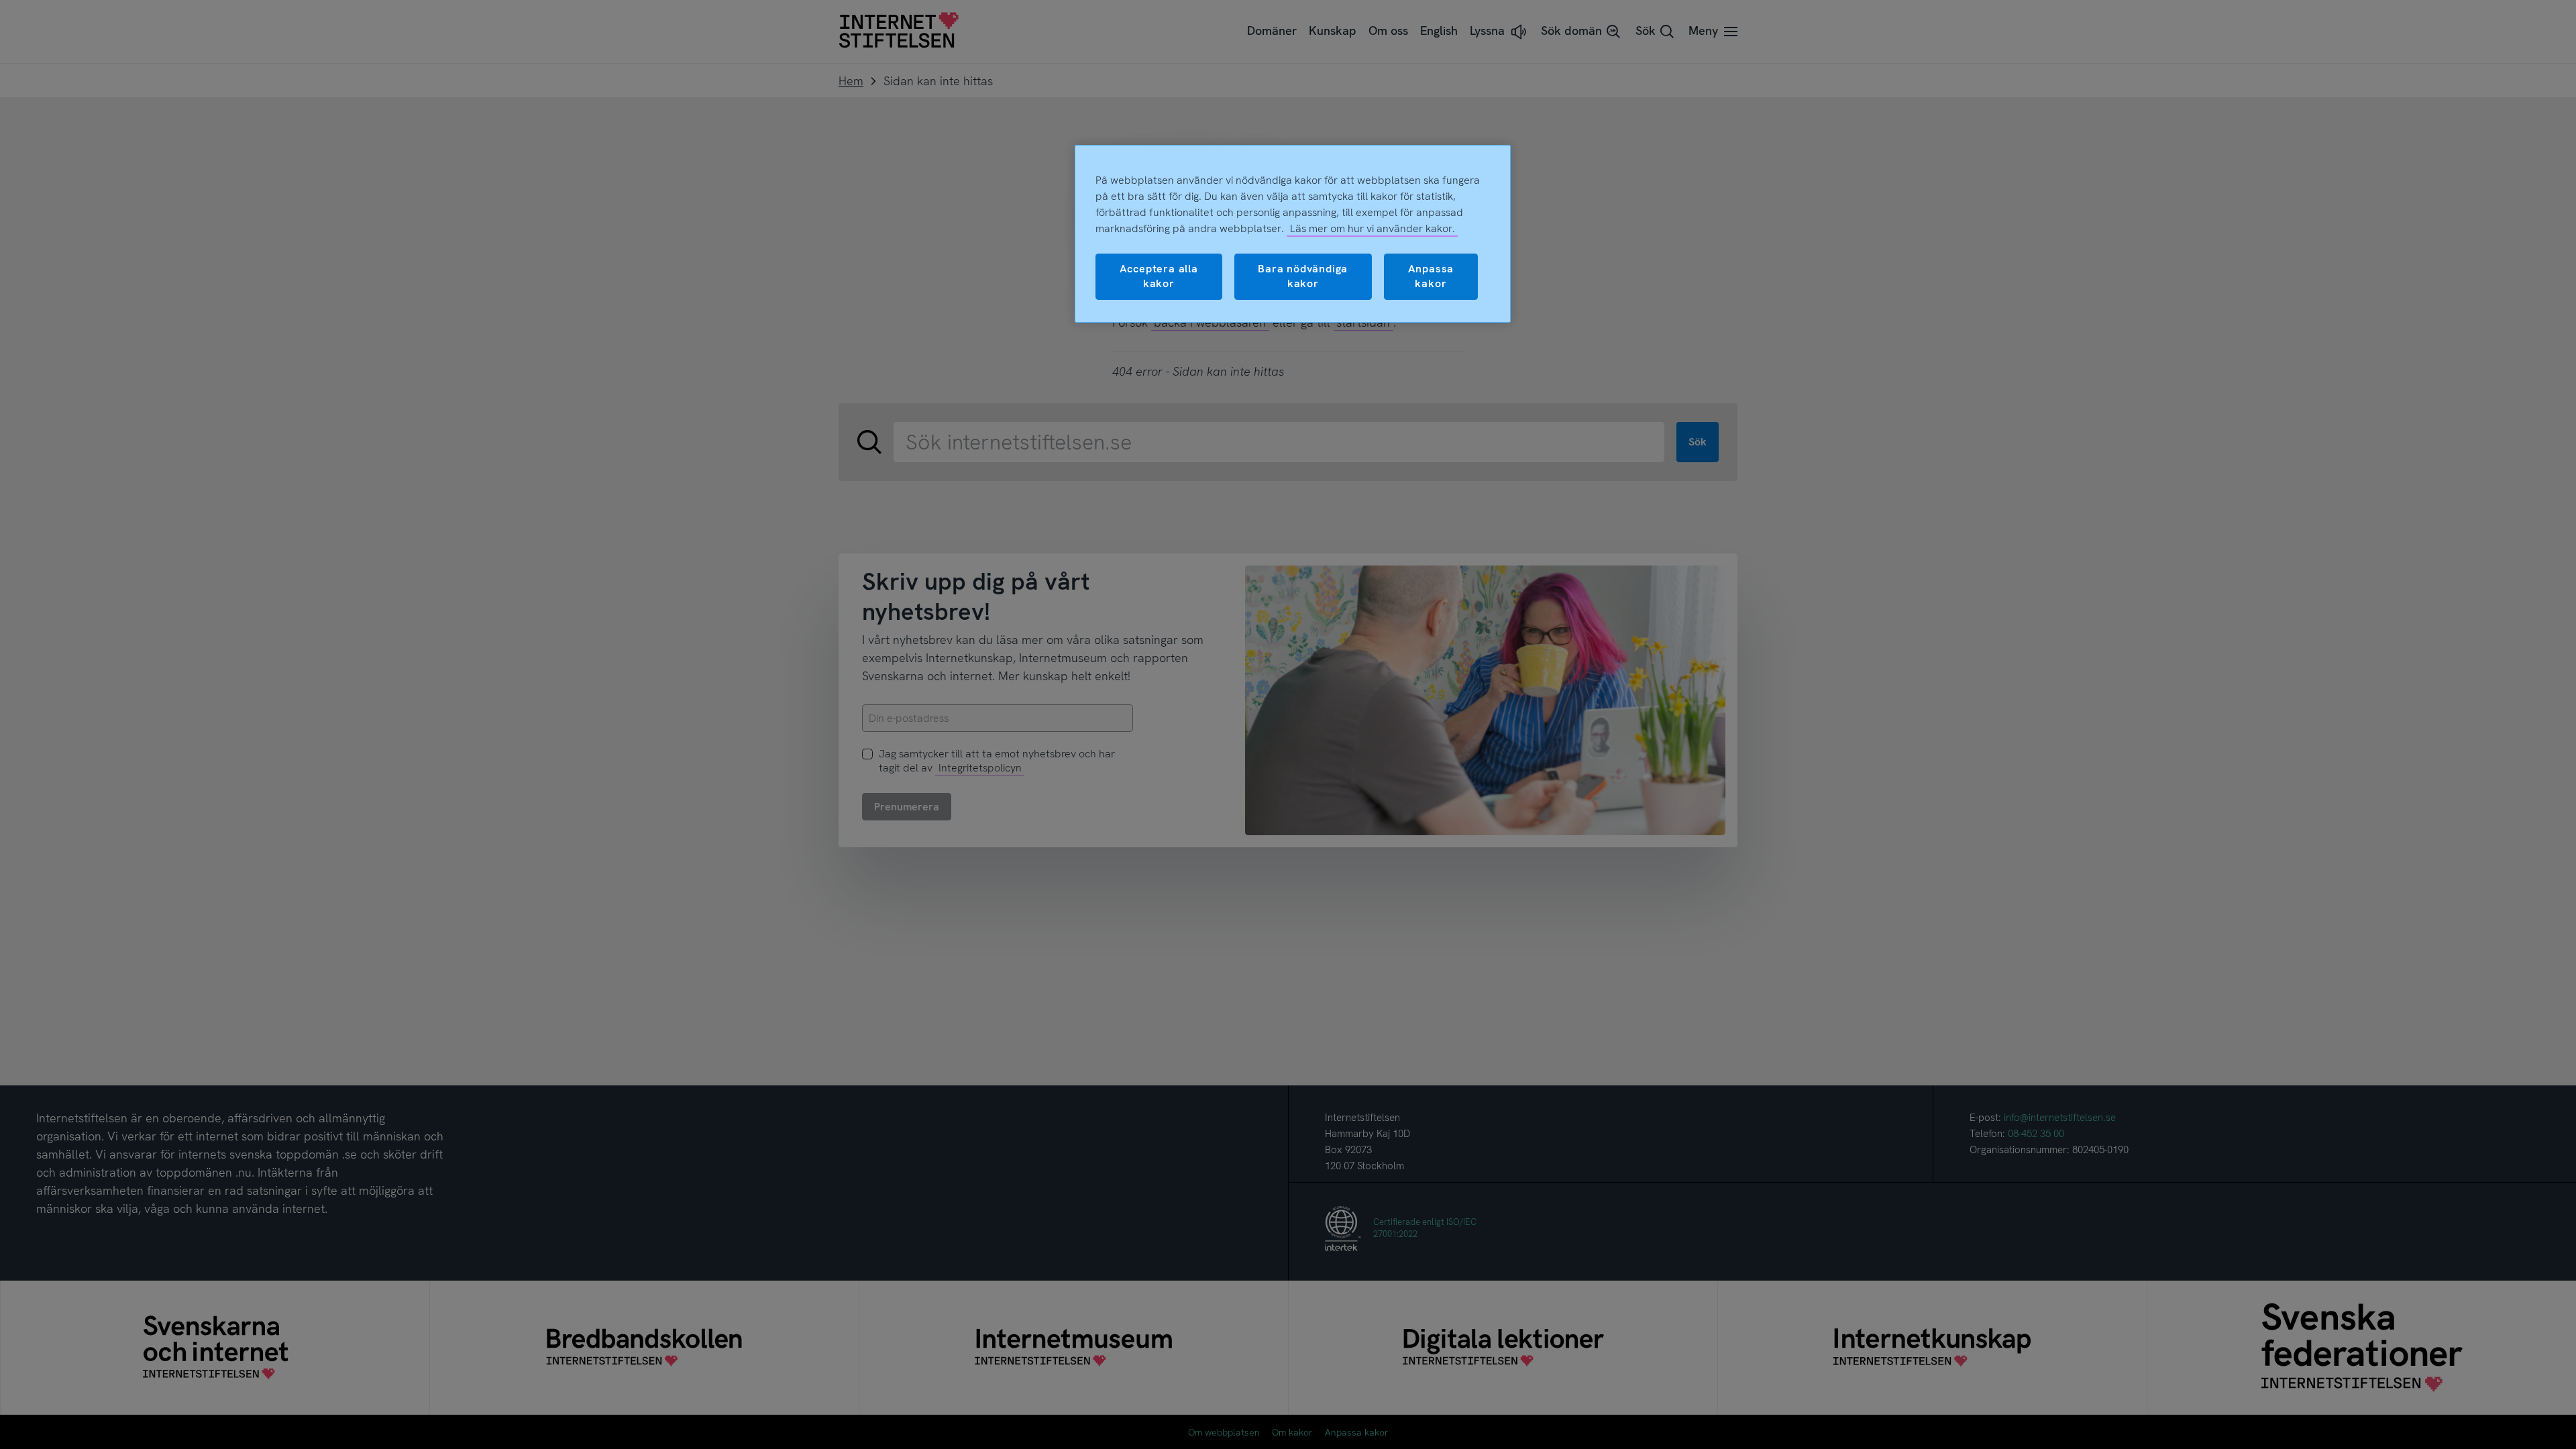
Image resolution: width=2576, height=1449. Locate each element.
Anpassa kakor (1431, 276)
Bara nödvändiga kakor (1303, 276)
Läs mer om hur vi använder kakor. (1373, 228)
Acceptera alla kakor (1159, 276)
